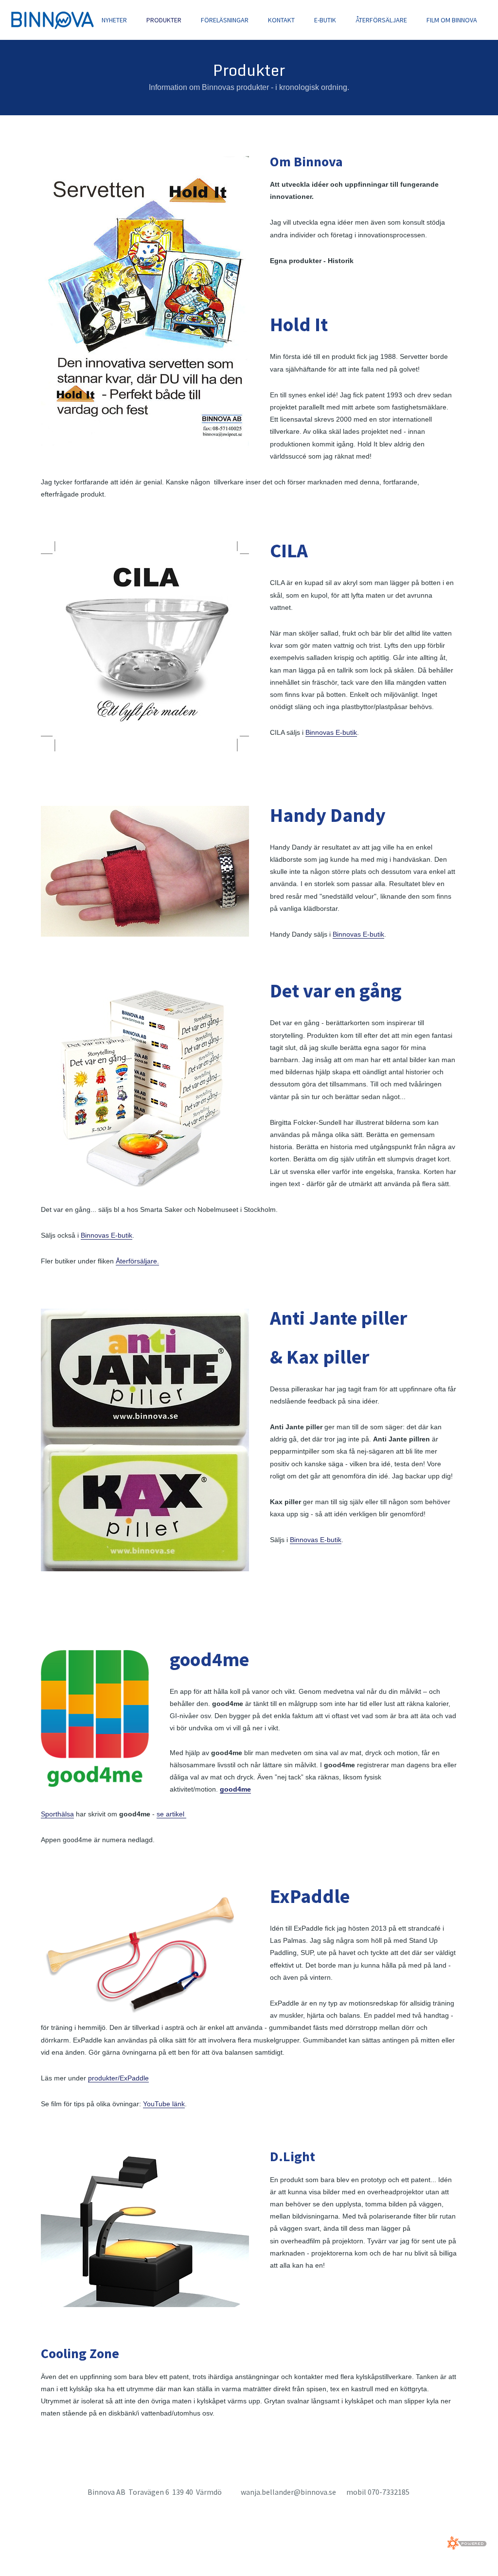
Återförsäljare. (137, 1261)
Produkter (164, 20)
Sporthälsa (57, 1814)
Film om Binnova (452, 20)
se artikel (171, 1814)
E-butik (325, 20)
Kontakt (281, 20)
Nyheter (114, 20)
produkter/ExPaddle (118, 2078)
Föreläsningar (225, 20)
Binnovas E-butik (331, 732)
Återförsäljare (381, 20)
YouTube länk (164, 2104)
